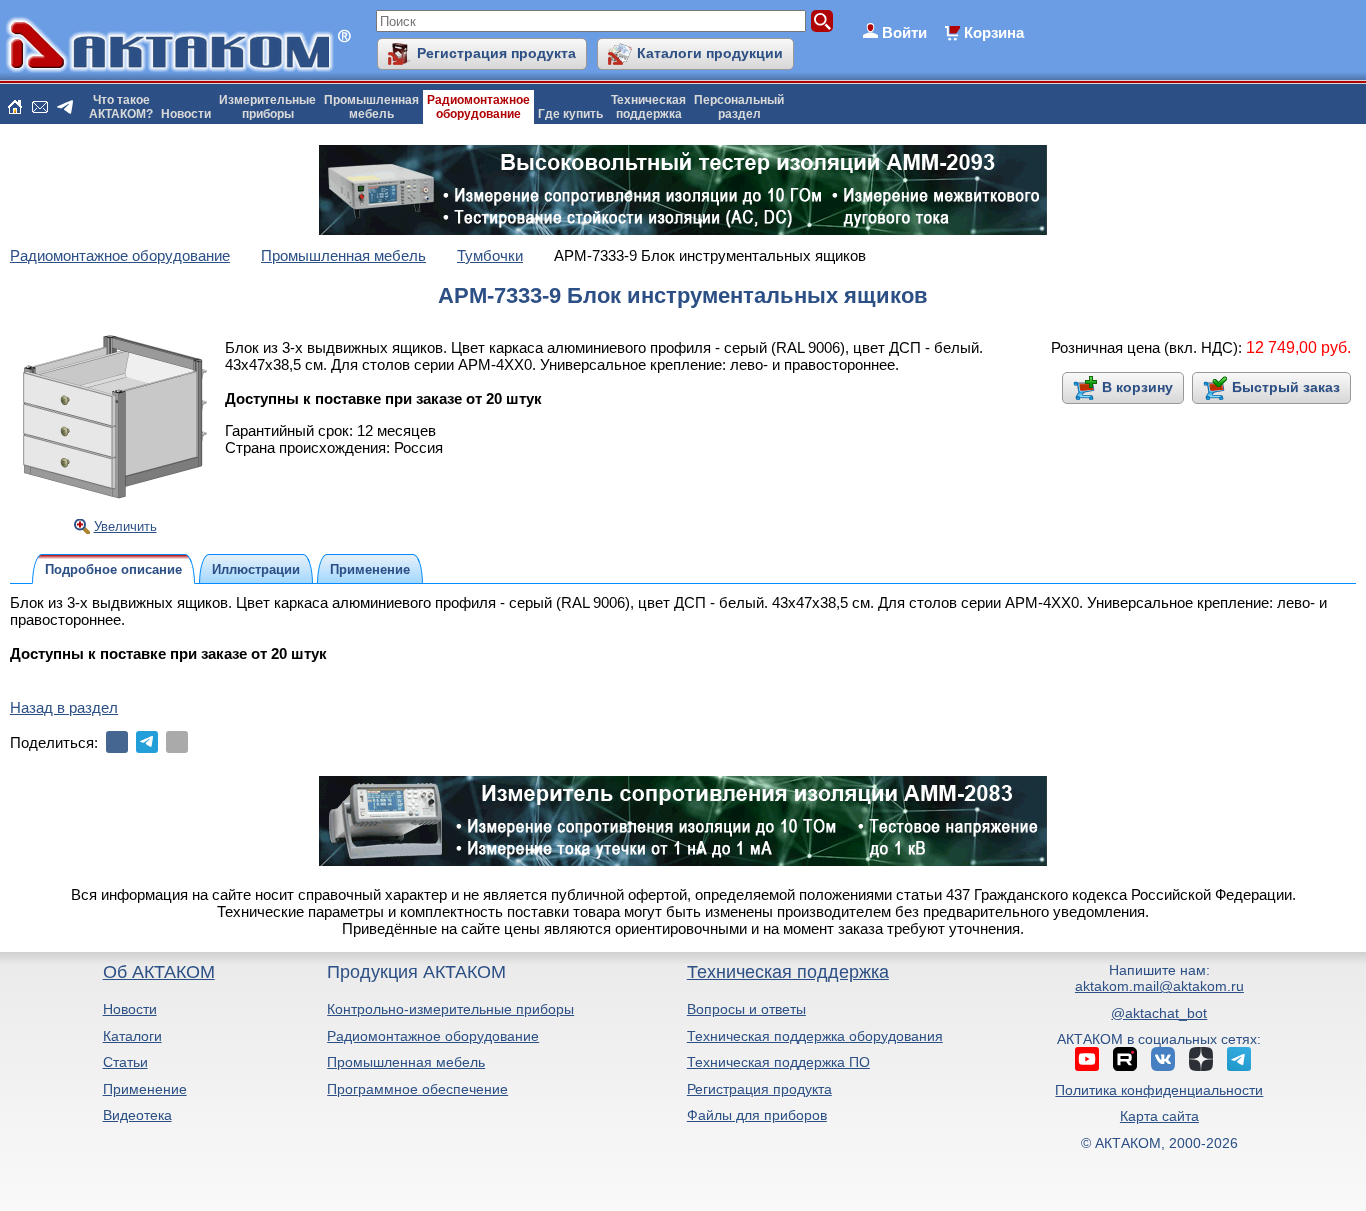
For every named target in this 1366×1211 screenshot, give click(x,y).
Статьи (125, 1062)
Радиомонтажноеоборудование (478, 107)
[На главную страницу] (15, 107)
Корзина (994, 32)
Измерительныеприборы (267, 107)
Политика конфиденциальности (1159, 1090)
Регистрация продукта (496, 53)
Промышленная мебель (406, 1062)
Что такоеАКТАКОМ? (121, 107)
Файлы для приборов (757, 1115)
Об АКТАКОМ (159, 972)
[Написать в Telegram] (65, 107)
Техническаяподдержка (648, 107)
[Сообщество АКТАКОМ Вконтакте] (1163, 1059)
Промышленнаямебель (371, 107)
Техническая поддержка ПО (778, 1062)
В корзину (1137, 387)
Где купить (570, 114)
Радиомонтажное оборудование (433, 1036)
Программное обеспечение (417, 1089)
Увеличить (125, 526)
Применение (145, 1089)
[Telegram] (147, 742)
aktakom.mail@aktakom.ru (1159, 986)
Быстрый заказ (1286, 387)
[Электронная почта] (177, 742)
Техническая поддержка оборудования (815, 1036)
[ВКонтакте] (117, 742)
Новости (186, 114)
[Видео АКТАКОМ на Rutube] (1125, 1059)
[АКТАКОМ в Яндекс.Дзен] (1201, 1059)
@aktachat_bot (1159, 1013)
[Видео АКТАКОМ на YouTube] (1087, 1059)
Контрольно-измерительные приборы (450, 1009)
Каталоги (132, 1036)
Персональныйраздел (739, 107)
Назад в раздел (64, 707)
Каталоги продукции (710, 53)
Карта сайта (1159, 1116)
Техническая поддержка (788, 972)
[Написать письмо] (40, 107)
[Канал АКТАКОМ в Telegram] (1239, 1059)
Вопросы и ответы (746, 1009)
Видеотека (137, 1115)
